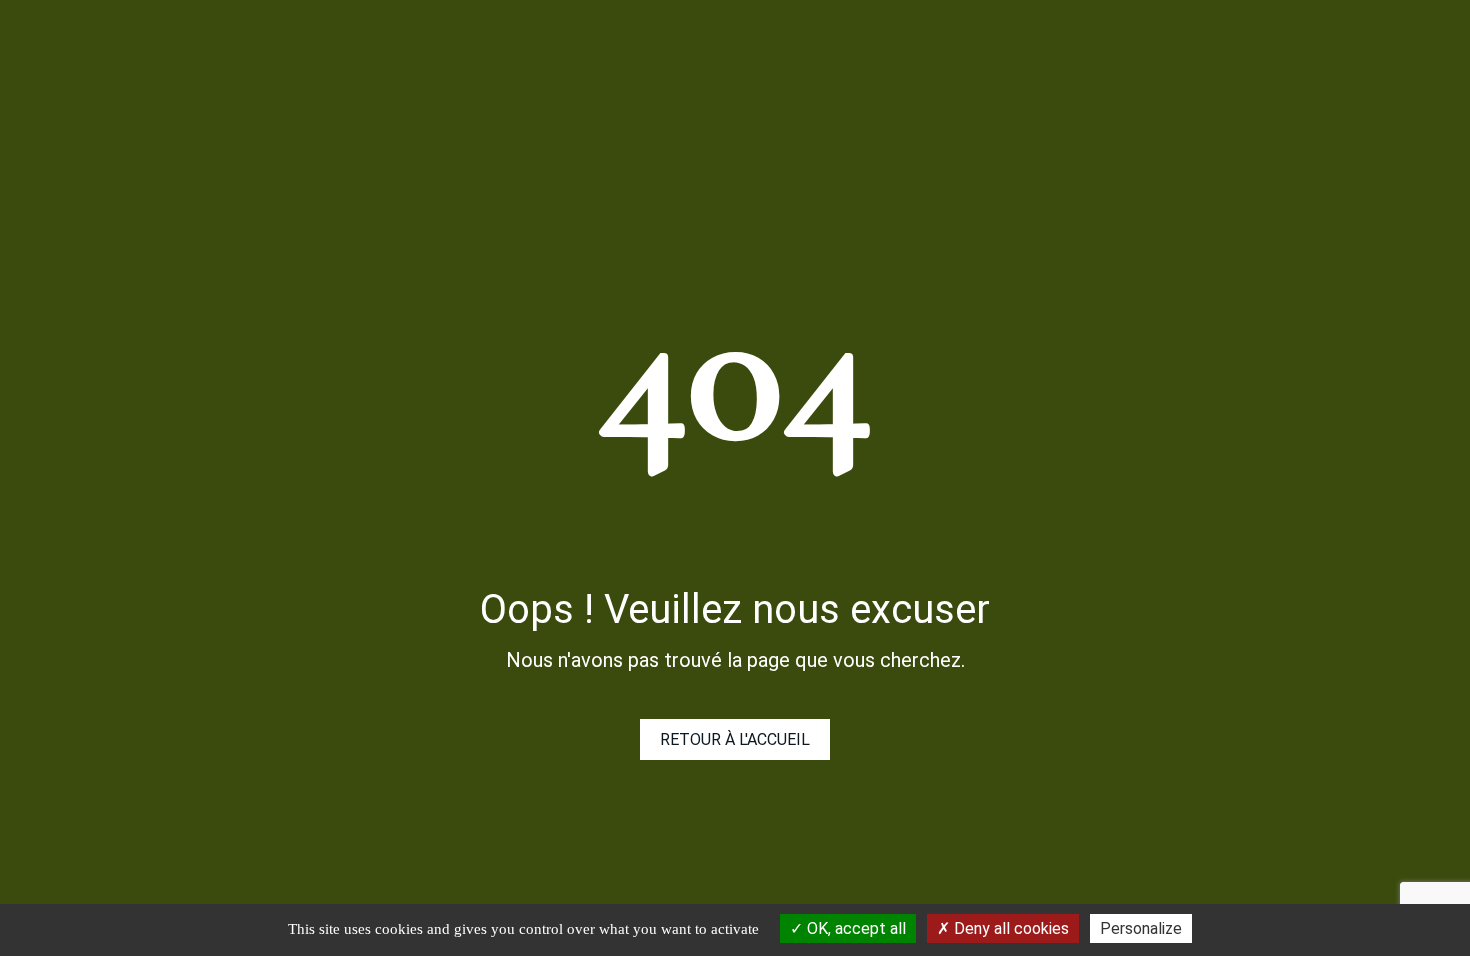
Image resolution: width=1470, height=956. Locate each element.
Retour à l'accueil (735, 739)
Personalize (1141, 928)
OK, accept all (854, 928)
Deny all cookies (1009, 928)
